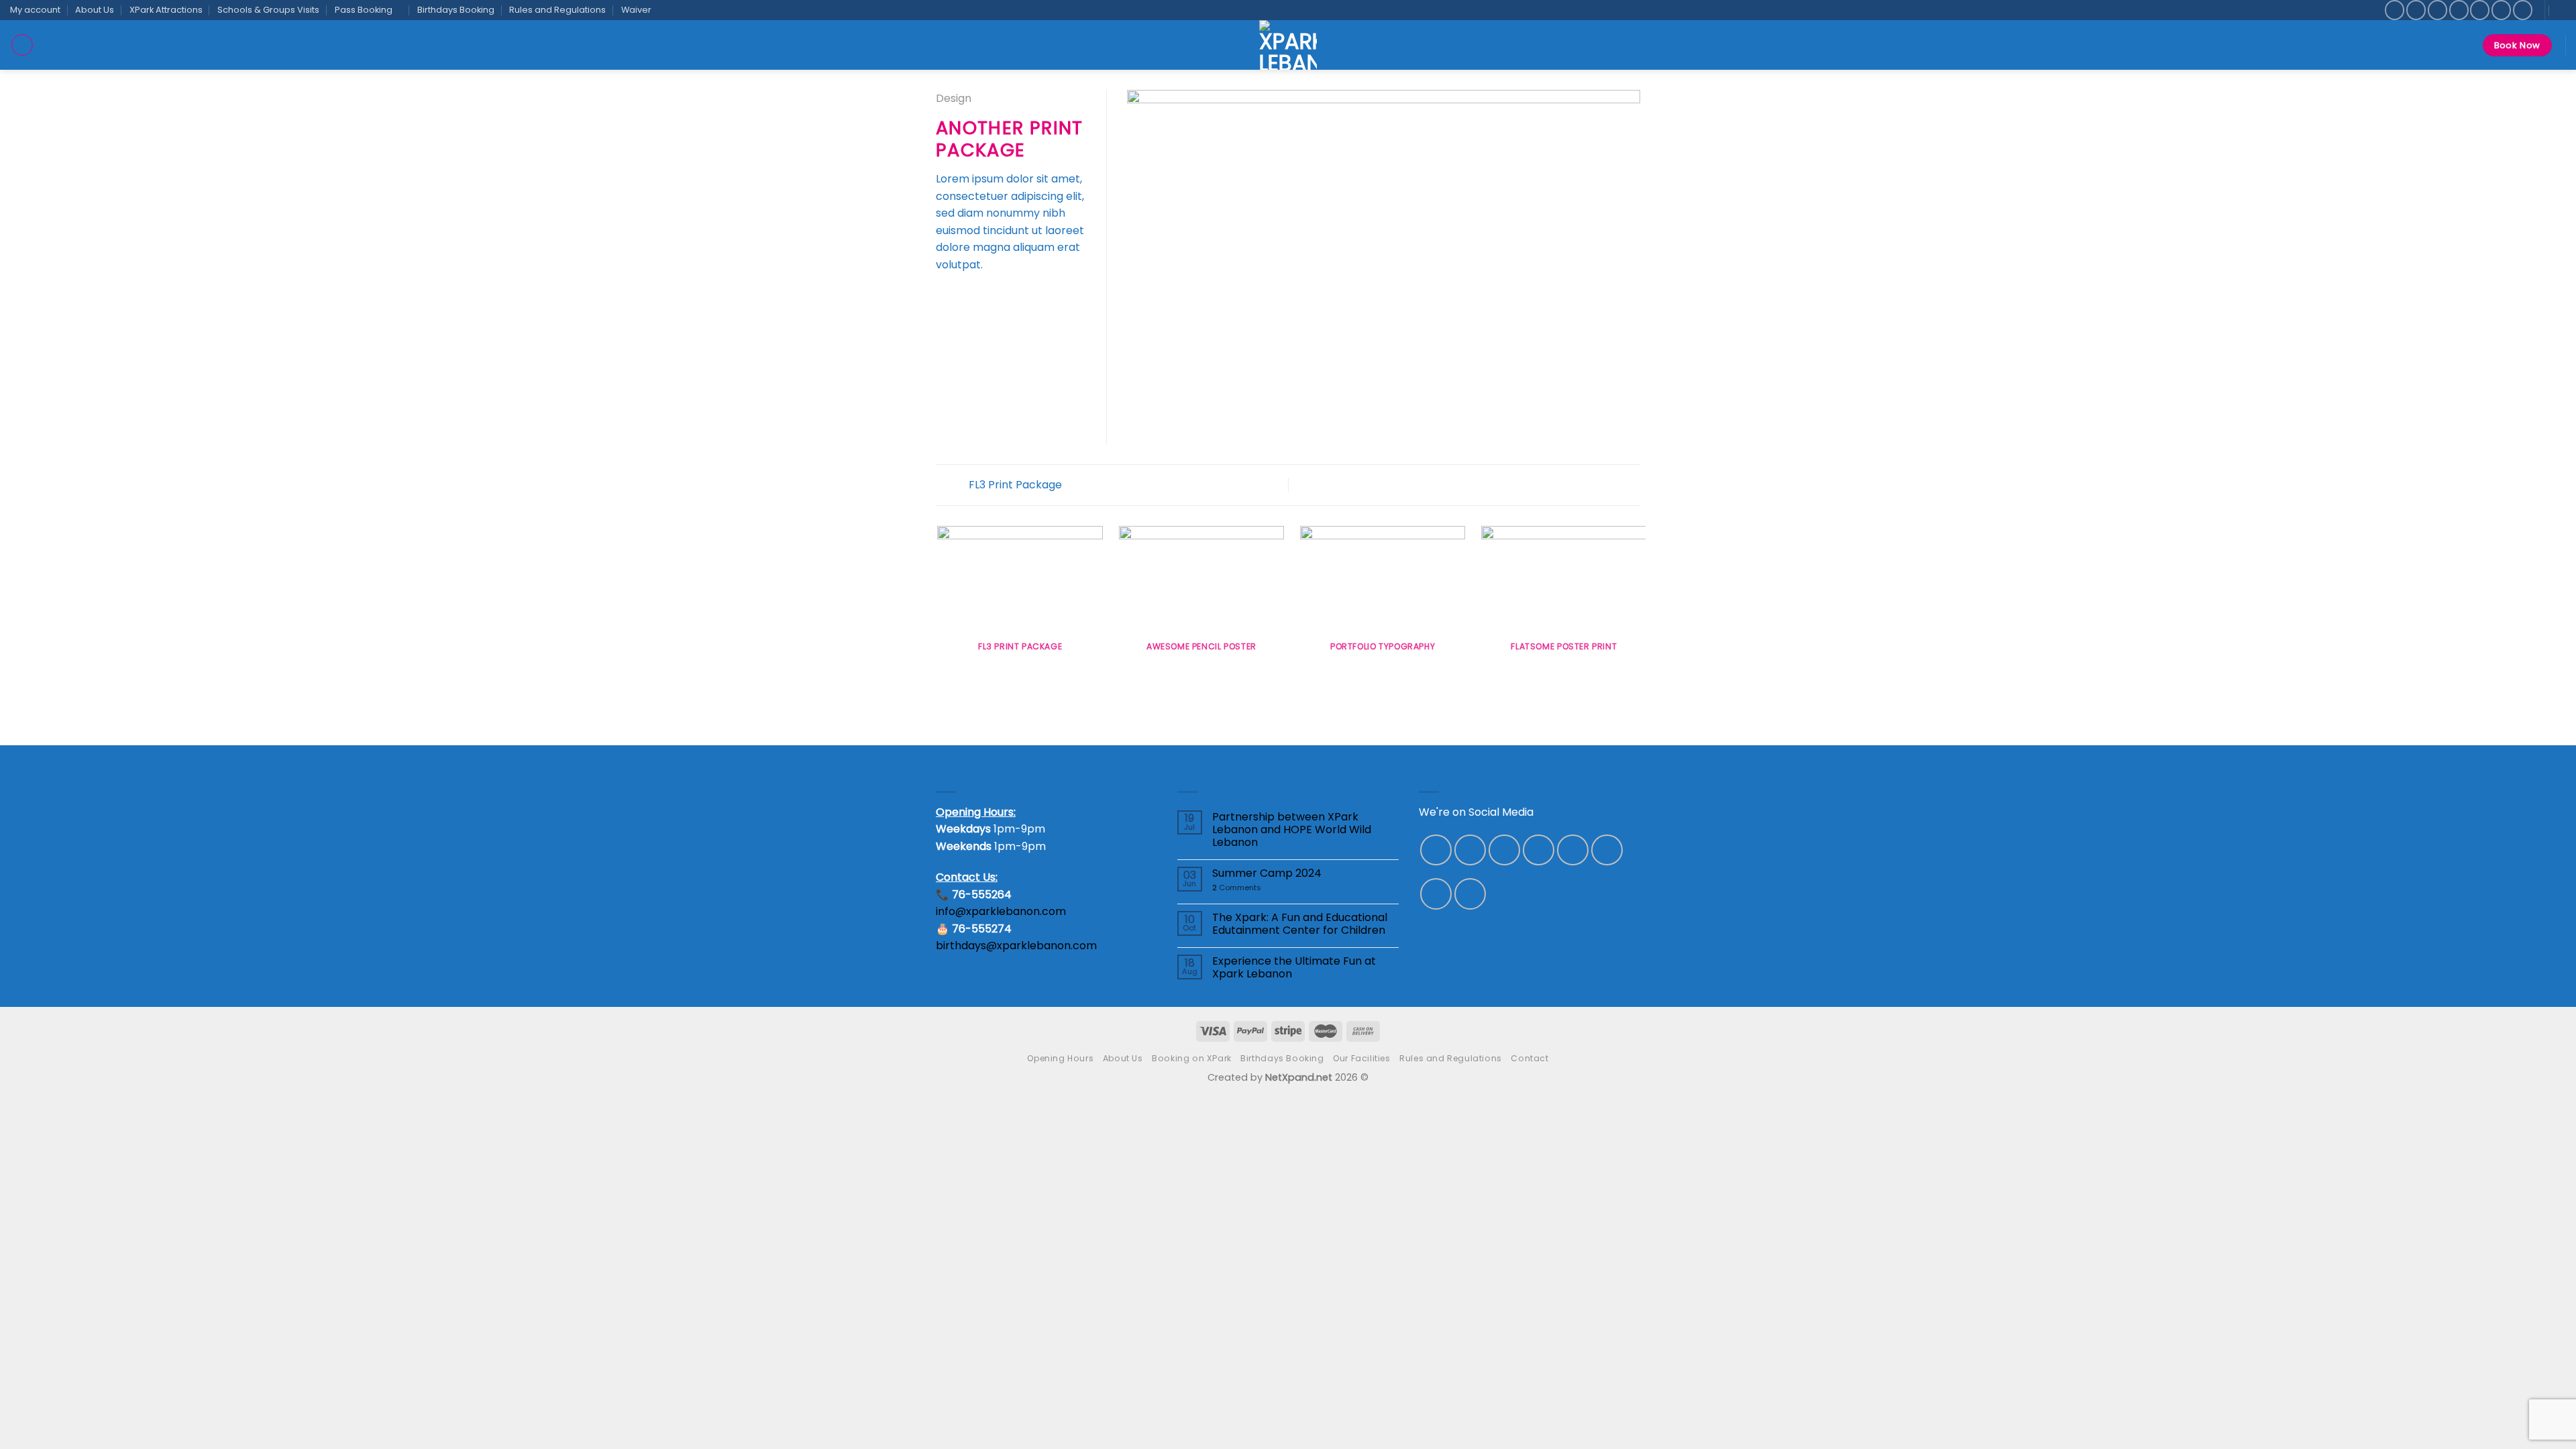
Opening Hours (1060, 1058)
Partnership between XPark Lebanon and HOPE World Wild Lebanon (1292, 830)
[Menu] (22, 45)
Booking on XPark (1192, 1058)
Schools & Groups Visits (268, 10)
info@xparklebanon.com (1001, 911)
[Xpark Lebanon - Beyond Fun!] (1288, 45)
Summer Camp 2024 (1267, 873)
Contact (1529, 1058)
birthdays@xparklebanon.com (1016, 946)
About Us (95, 10)
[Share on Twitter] (961, 297)
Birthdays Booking (456, 10)
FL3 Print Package (1014, 485)
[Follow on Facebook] (2395, 10)
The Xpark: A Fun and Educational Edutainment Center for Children (1300, 924)
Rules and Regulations (557, 10)
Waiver (636, 10)
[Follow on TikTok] (2437, 10)
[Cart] (2562, 10)
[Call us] (2501, 10)
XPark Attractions (166, 10)
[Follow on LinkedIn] (2523, 10)
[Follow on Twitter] (2459, 10)
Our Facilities (1362, 1058)
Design (954, 98)
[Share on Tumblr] (1010, 297)
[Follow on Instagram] (2416, 10)
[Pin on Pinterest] (993, 297)
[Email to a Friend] (977, 297)
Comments (1237, 888)
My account (35, 10)
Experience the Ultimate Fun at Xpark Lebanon (1294, 967)
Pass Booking (364, 10)
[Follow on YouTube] (1470, 894)
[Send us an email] (2480, 10)
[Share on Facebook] (944, 297)
